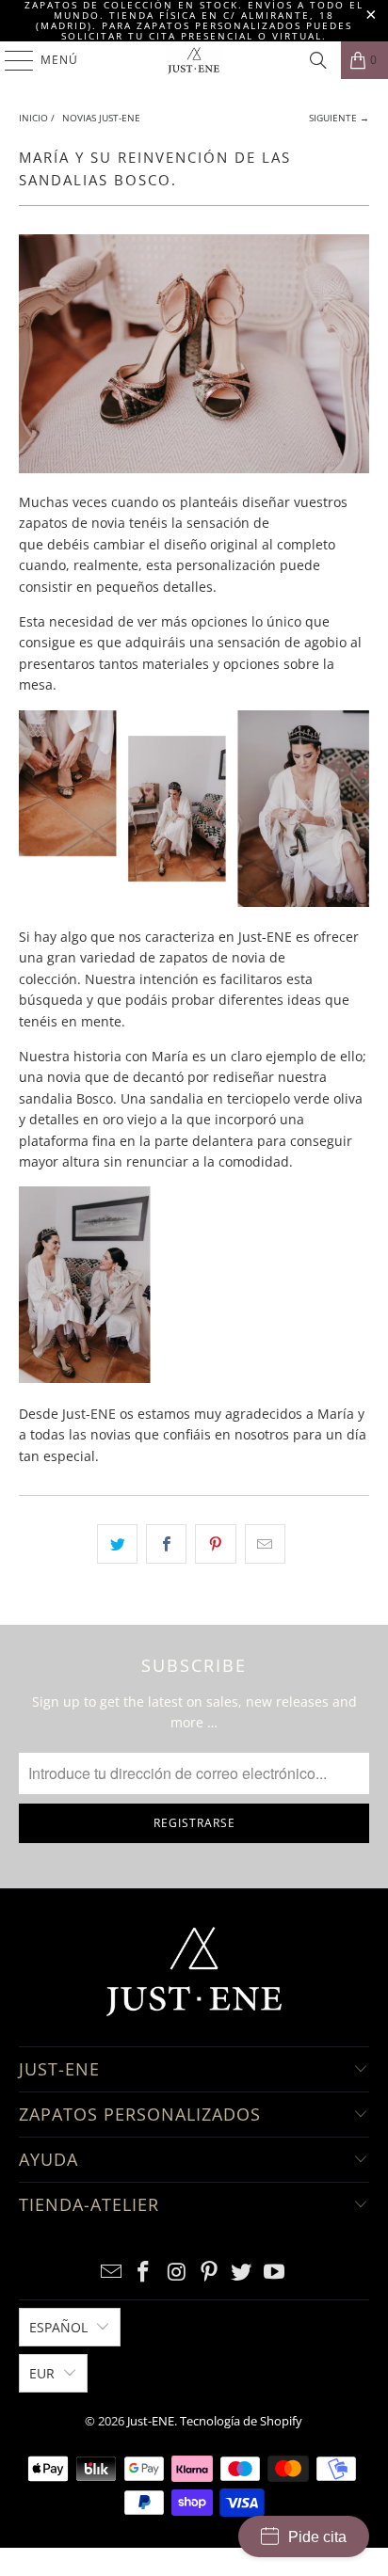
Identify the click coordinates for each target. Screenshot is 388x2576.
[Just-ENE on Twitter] (242, 2273)
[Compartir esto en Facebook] (166, 1544)
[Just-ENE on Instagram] (177, 2273)
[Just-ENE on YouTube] (275, 2273)
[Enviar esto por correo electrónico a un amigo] (265, 1544)
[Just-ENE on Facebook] (144, 2273)
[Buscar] (318, 60)
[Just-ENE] (194, 60)
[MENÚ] (10, 60)
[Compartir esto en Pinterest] (215, 1544)
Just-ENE (151, 2421)
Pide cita (317, 2537)
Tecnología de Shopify (241, 2421)
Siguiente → (339, 118)
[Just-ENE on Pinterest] (209, 2273)
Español (58, 2327)
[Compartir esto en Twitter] (117, 1544)
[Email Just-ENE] (111, 2273)
